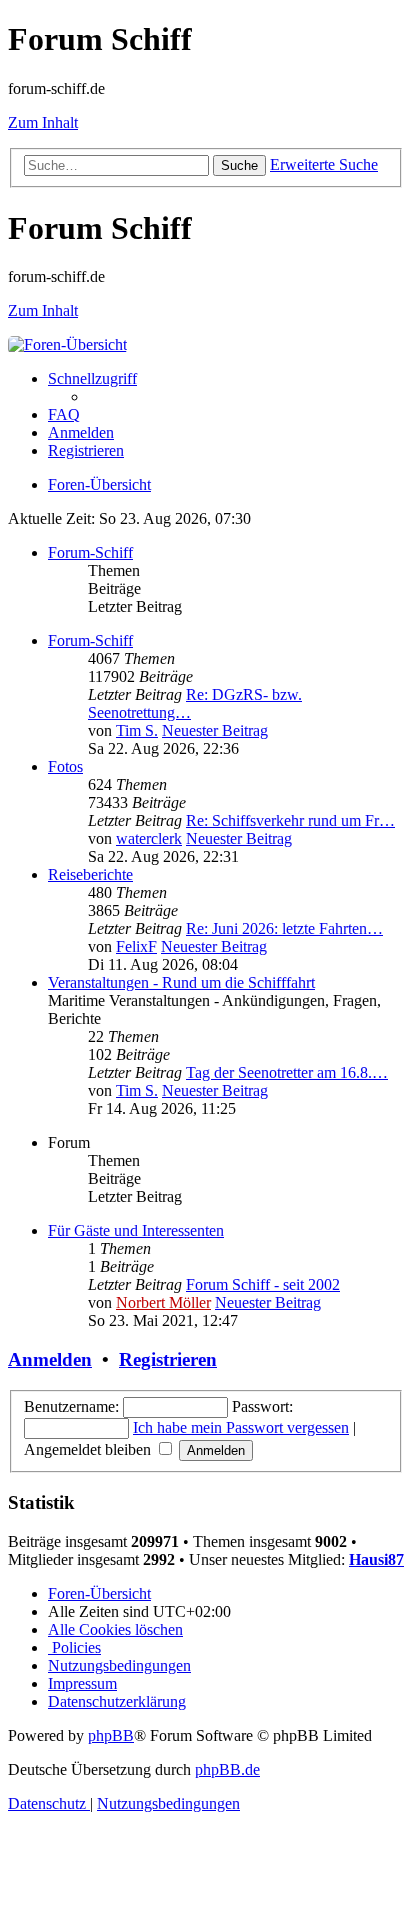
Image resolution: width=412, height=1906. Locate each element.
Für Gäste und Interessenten (136, 1230)
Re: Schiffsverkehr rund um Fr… (290, 820)
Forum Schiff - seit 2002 (263, 1284)
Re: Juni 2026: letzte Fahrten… (284, 928)
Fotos (65, 766)
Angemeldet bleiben (89, 1449)
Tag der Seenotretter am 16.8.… (287, 1072)
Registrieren (168, 1359)
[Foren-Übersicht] (67, 344)
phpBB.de (227, 1769)
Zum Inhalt (43, 122)
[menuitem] (64, 414)
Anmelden (50, 1359)
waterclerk (149, 838)
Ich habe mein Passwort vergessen (241, 1427)
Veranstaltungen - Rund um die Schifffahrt (181, 982)
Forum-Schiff (90, 552)
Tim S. (137, 730)
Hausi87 (376, 1559)
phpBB (111, 1735)
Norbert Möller (163, 1302)
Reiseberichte (90, 874)
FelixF (136, 946)
